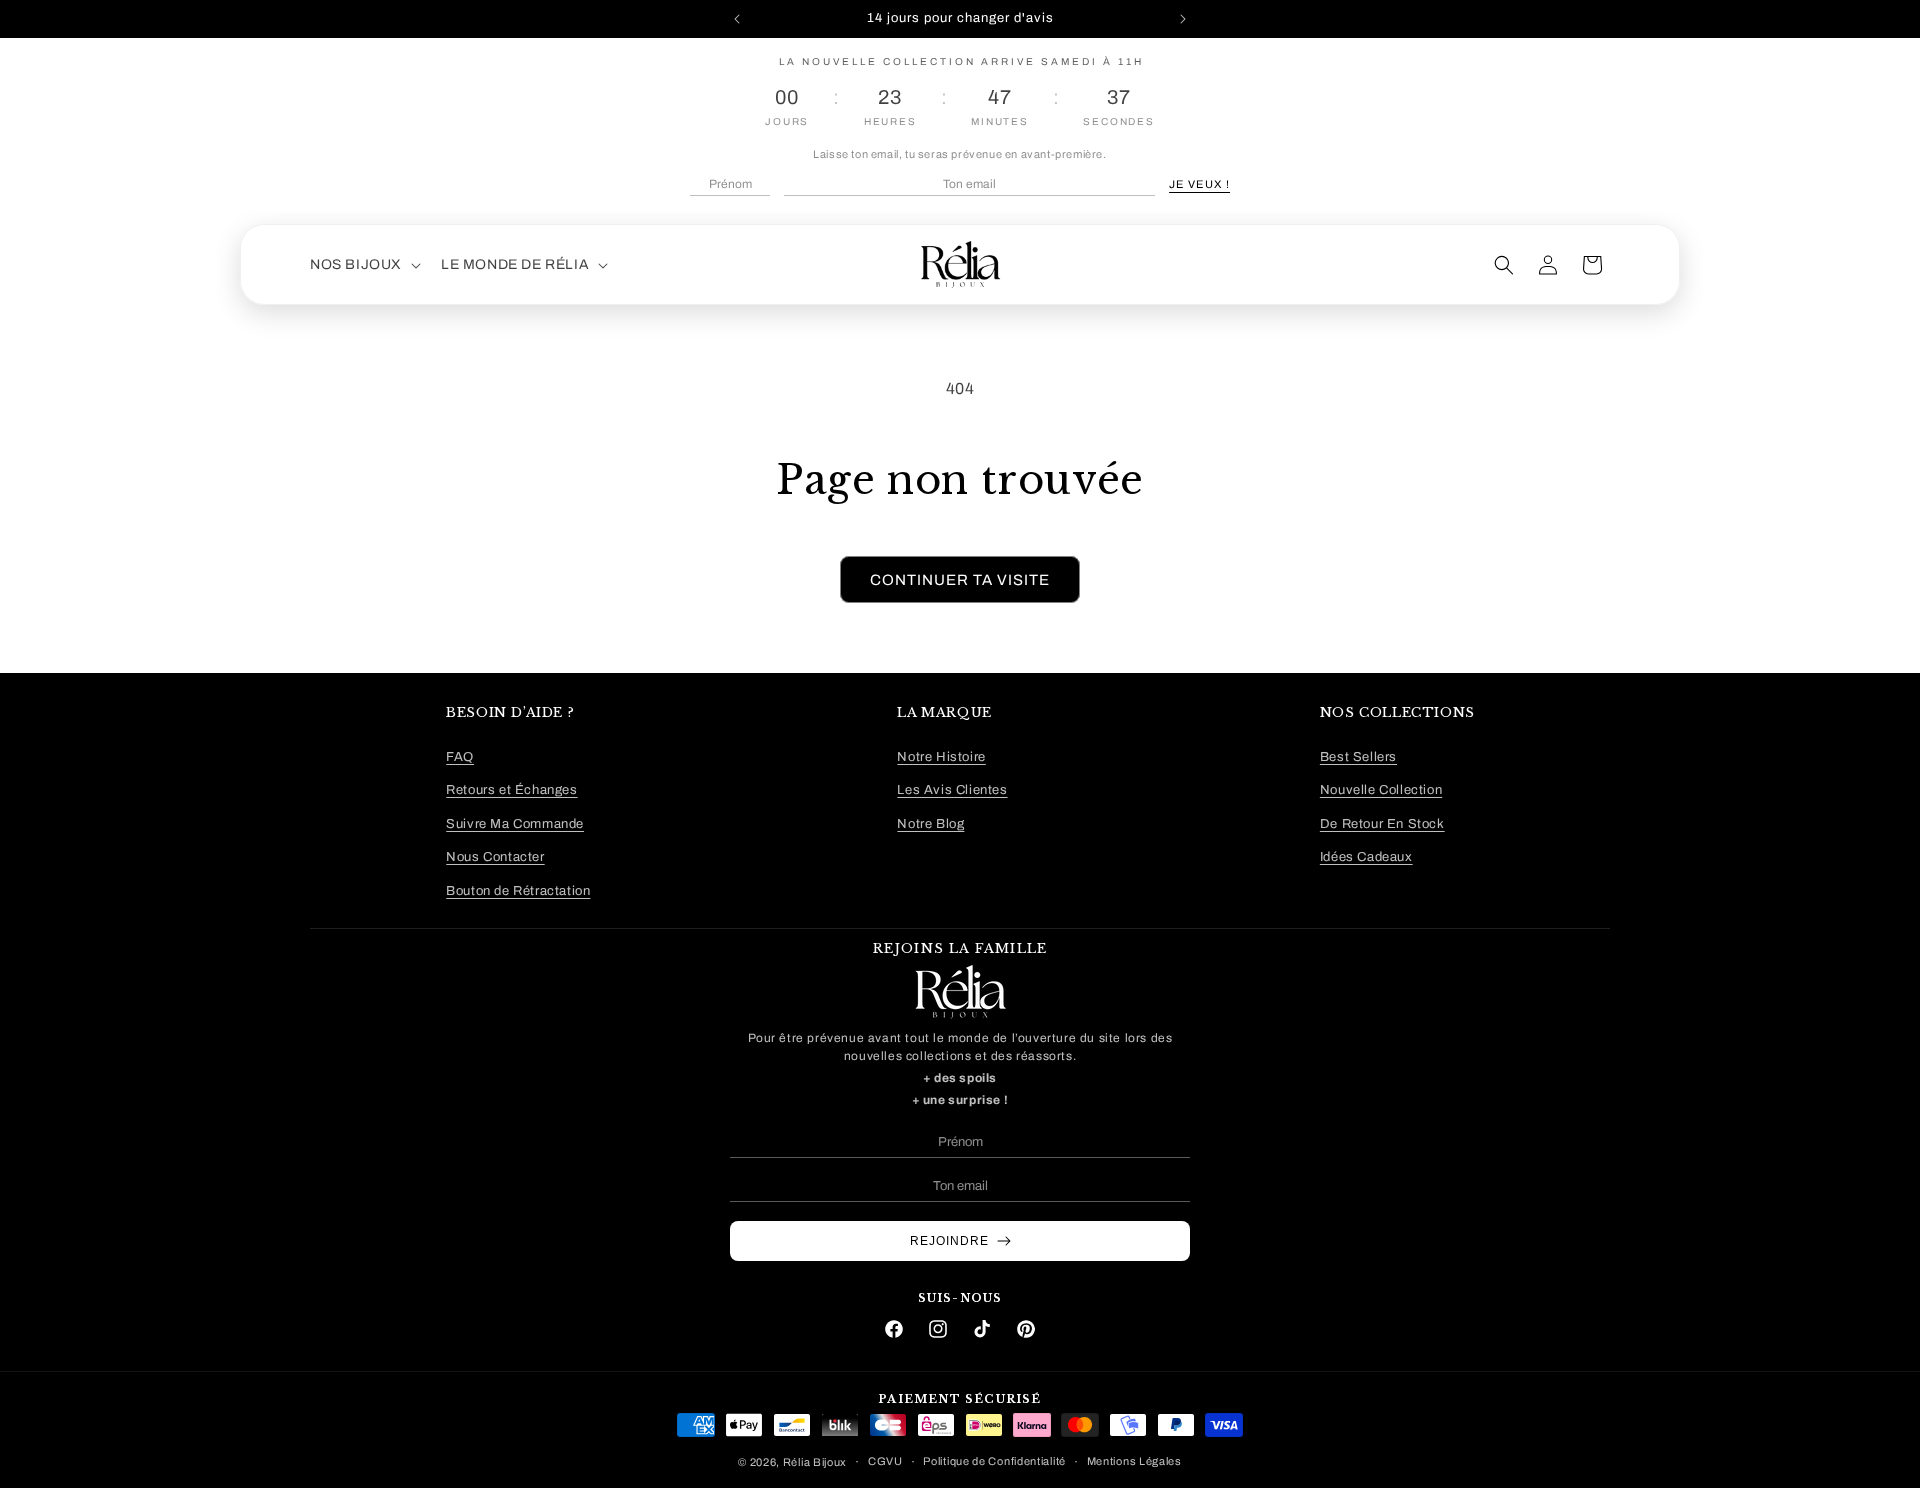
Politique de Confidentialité (994, 1461)
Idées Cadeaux (1366, 857)
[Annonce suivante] (1183, 19)
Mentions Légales (1134, 1461)
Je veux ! (1199, 184)
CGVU (885, 1461)
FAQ (460, 757)
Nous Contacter (495, 857)
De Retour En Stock (1382, 824)
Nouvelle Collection (1381, 791)
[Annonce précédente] (737, 19)
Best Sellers (1358, 757)
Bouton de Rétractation (518, 891)
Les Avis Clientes (952, 791)
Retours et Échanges (511, 791)
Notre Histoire (941, 757)
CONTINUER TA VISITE (960, 580)
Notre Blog (930, 824)
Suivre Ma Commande (515, 824)
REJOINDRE (949, 1241)
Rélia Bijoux (815, 1462)
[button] (363, 265)
